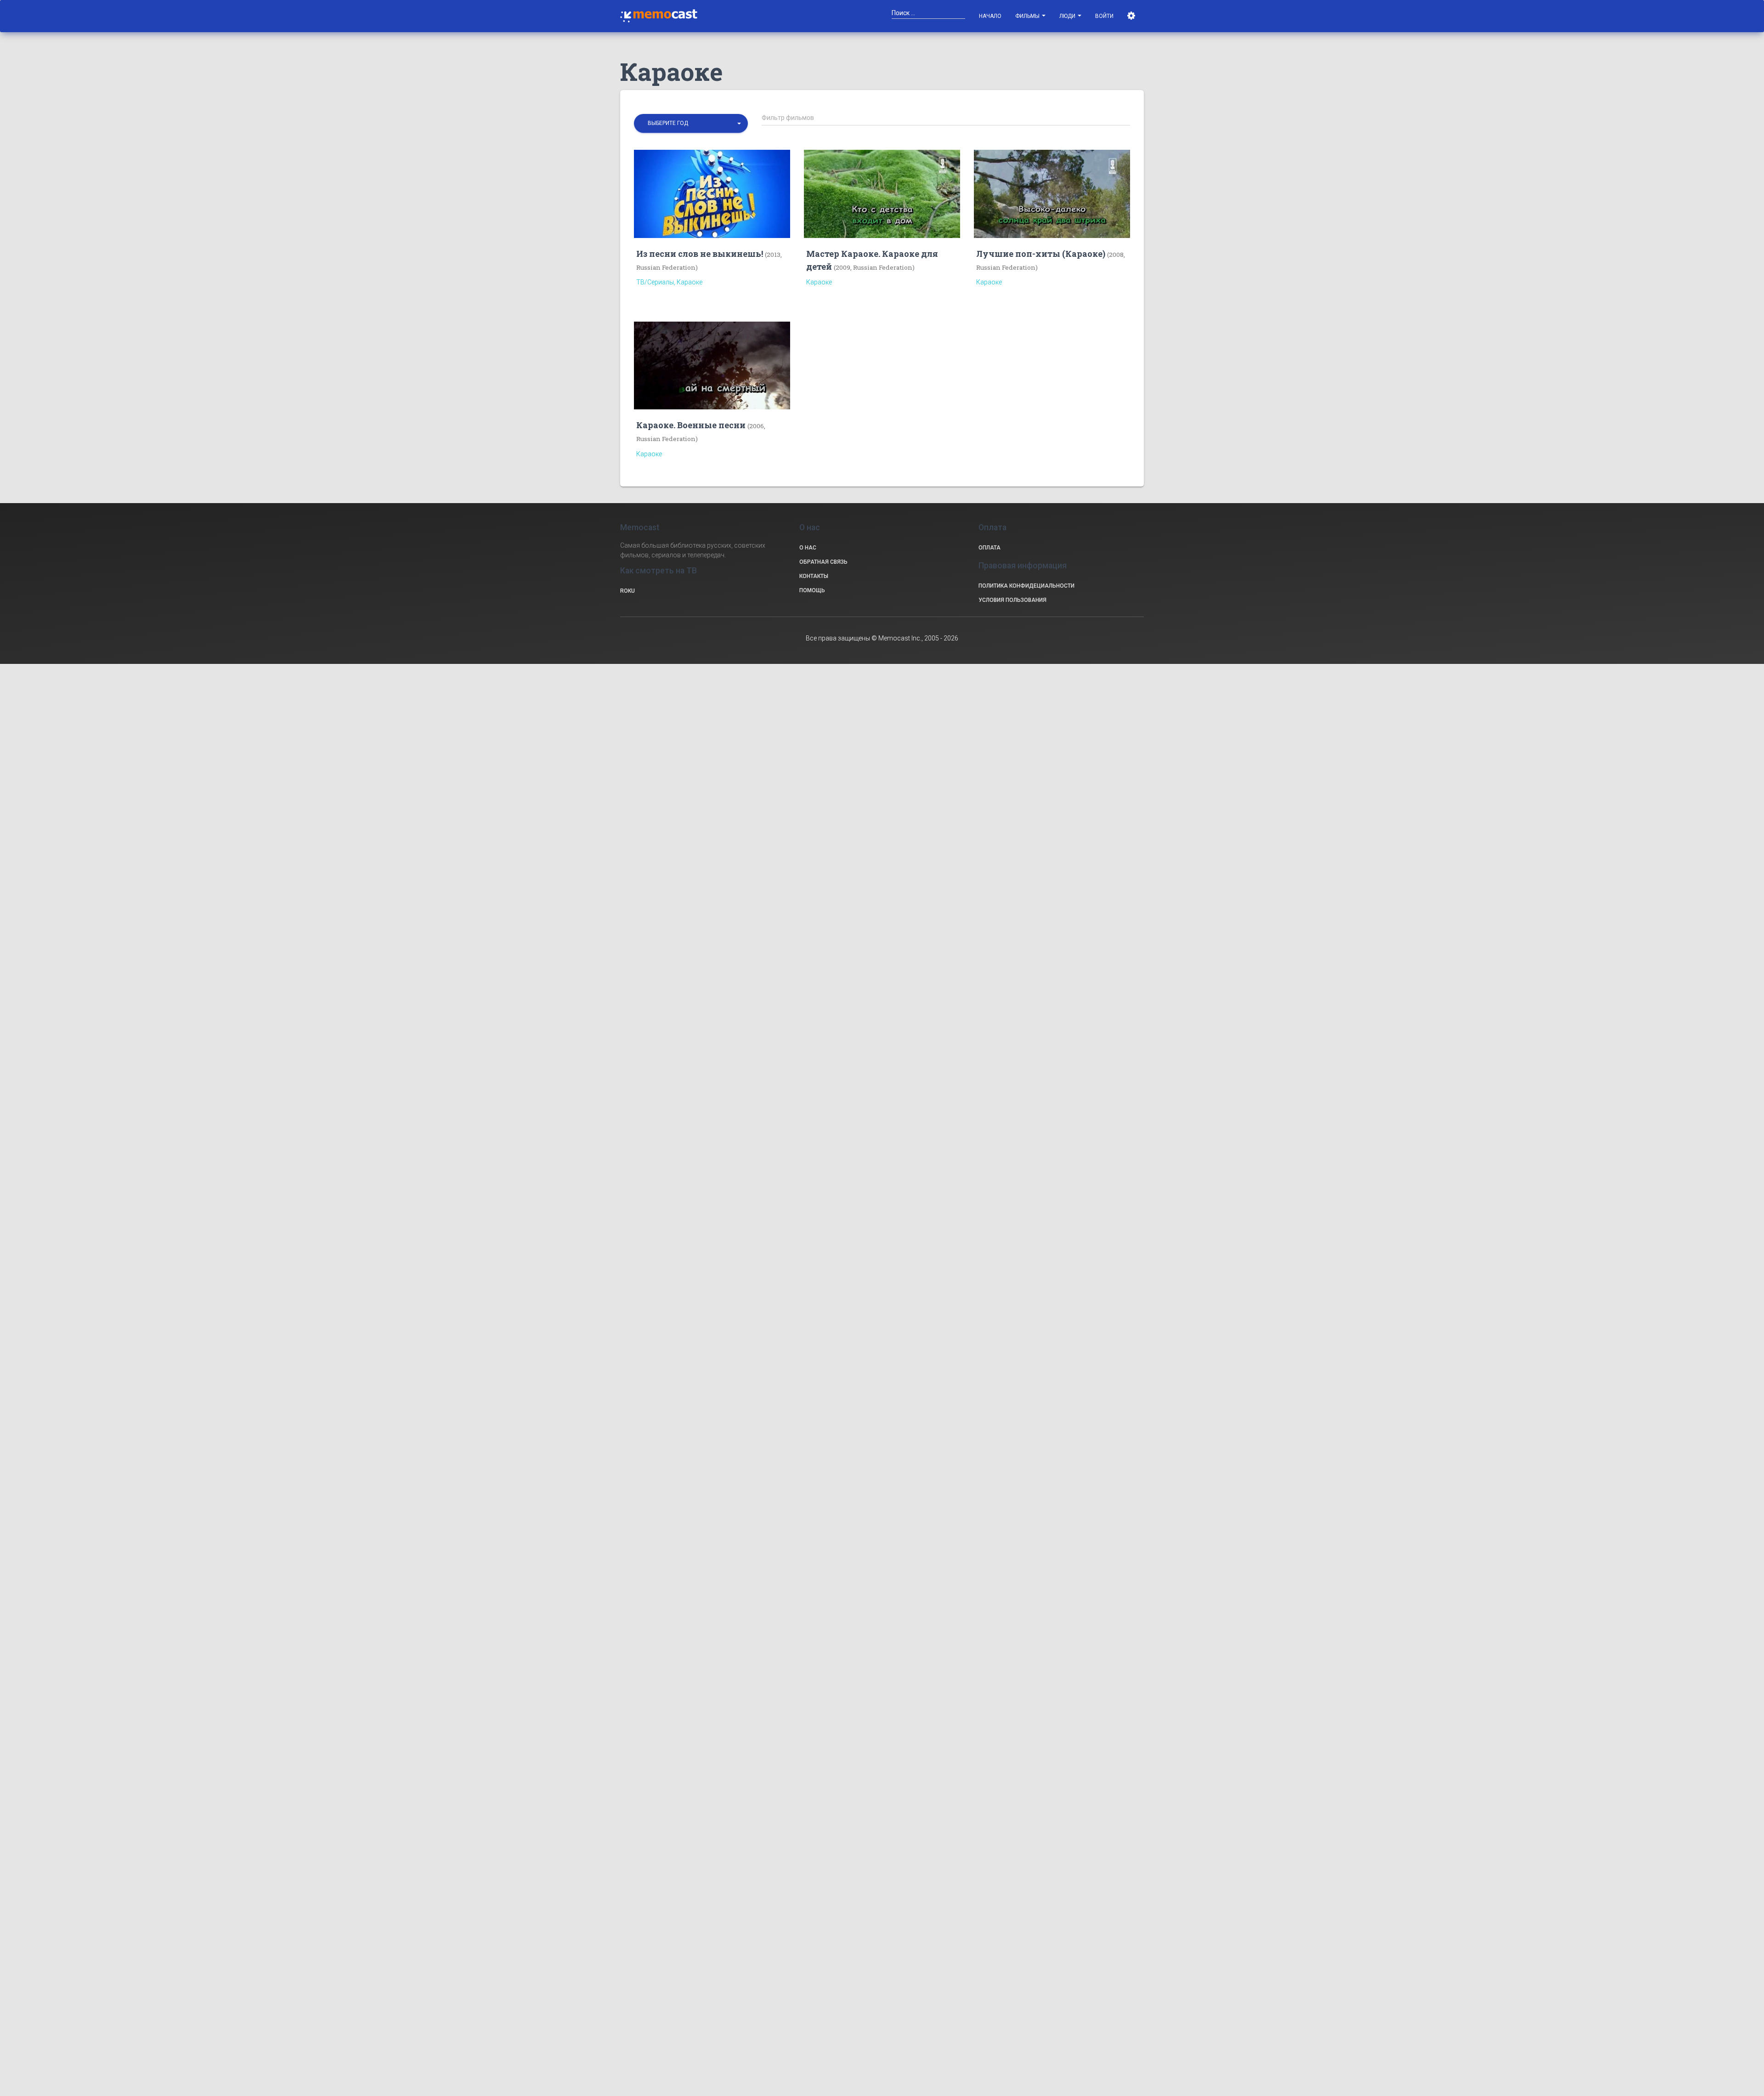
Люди (1068, 16)
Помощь (812, 590)
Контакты (814, 576)
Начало (990, 16)
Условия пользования (1012, 600)
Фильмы (1028, 16)
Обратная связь (823, 562)
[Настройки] (1132, 16)
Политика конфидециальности (1026, 586)
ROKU (628, 591)
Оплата (989, 548)
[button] (691, 123)
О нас (808, 548)
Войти (1104, 16)
